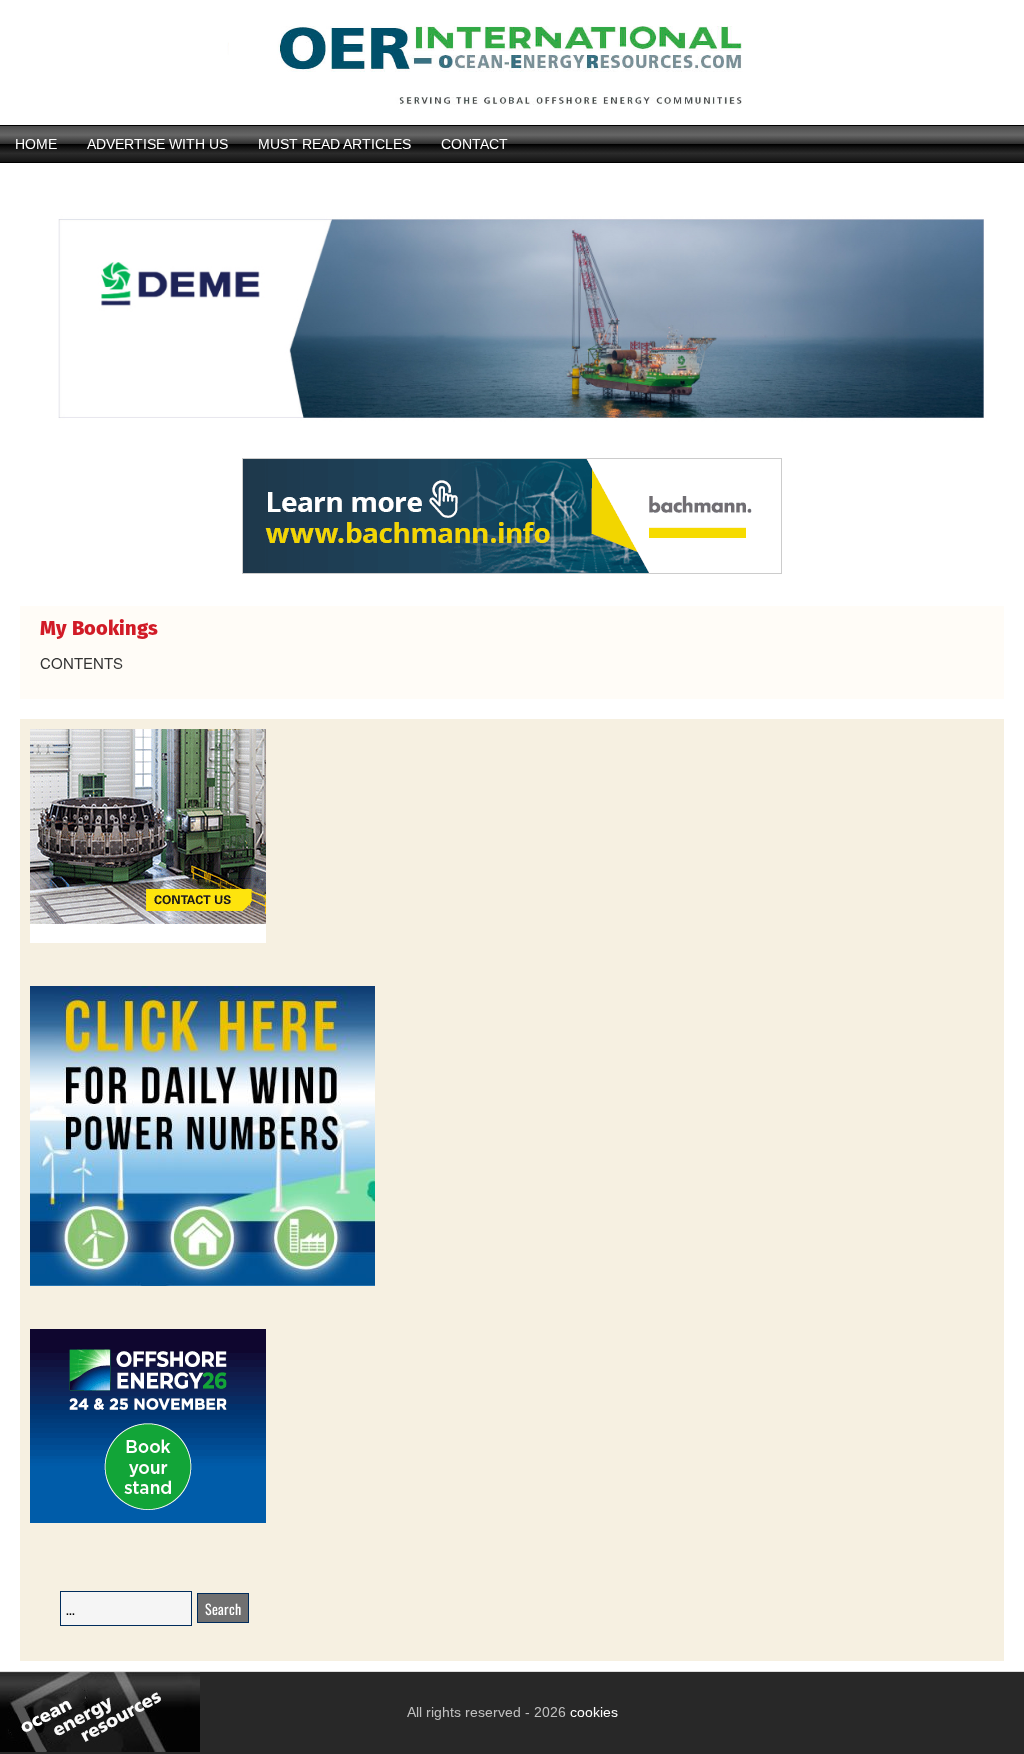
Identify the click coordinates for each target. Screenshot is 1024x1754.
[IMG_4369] (512, 448)
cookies (592, 1712)
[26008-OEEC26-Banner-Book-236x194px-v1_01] (148, 1519)
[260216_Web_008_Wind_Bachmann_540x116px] (512, 571)
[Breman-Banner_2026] (148, 939)
